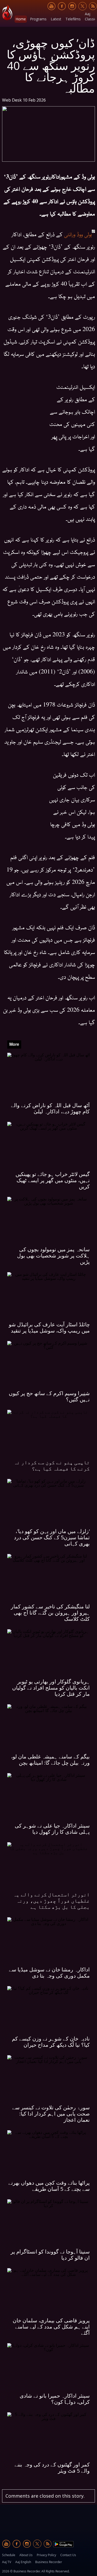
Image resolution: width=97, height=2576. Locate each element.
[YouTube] (51, 6)
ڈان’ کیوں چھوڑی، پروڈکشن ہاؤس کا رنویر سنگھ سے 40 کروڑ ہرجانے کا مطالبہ (51, 65)
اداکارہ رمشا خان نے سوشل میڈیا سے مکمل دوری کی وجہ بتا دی (49, 1973)
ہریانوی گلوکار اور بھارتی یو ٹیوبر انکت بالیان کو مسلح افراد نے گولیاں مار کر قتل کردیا (51, 1688)
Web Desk (12, 100)
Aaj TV (7, 2562)
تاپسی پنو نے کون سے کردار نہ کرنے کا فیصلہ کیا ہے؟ (52, 1465)
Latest (56, 19)
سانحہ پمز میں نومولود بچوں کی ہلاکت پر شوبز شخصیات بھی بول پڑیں (53, 1256)
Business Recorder (49, 2562)
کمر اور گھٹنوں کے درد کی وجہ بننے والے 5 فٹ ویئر (52, 2468)
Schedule (9, 2555)
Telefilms (73, 19)
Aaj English (23, 2562)
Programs (38, 19)
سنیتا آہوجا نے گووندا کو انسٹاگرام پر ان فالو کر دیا (50, 2255)
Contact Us (68, 2555)
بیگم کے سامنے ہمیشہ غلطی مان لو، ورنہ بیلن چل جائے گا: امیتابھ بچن (50, 1760)
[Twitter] (83, 6)
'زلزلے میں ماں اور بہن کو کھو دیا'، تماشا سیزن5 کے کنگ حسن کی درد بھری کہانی (52, 1537)
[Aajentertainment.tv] (7, 13)
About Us (26, 2555)
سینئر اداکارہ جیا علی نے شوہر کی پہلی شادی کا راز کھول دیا (52, 1829)
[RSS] (93, 6)
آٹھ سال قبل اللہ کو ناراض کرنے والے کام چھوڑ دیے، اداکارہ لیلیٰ (50, 1108)
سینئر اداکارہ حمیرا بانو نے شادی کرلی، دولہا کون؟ (55, 2399)
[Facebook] (62, 6)
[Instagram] (72, 6)
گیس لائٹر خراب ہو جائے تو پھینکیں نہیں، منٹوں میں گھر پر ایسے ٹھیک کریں (53, 1180)
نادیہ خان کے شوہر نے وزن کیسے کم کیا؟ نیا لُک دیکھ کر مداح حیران (51, 2042)
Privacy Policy (46, 2555)
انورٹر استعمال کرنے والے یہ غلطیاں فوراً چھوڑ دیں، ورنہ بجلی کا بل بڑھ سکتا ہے (51, 1901)
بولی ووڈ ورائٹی (77, 234)
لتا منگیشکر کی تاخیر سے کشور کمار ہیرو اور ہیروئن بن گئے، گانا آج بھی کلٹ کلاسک (50, 1613)
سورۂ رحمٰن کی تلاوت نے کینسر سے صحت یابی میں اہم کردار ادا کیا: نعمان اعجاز (51, 2114)
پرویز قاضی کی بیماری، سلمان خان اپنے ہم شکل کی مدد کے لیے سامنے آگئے (51, 2327)
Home (21, 19)
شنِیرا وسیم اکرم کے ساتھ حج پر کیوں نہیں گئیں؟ (49, 1396)
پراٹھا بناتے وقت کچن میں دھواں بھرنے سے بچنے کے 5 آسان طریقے (49, 2186)
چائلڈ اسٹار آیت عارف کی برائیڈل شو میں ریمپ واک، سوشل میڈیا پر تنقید (49, 1327)
